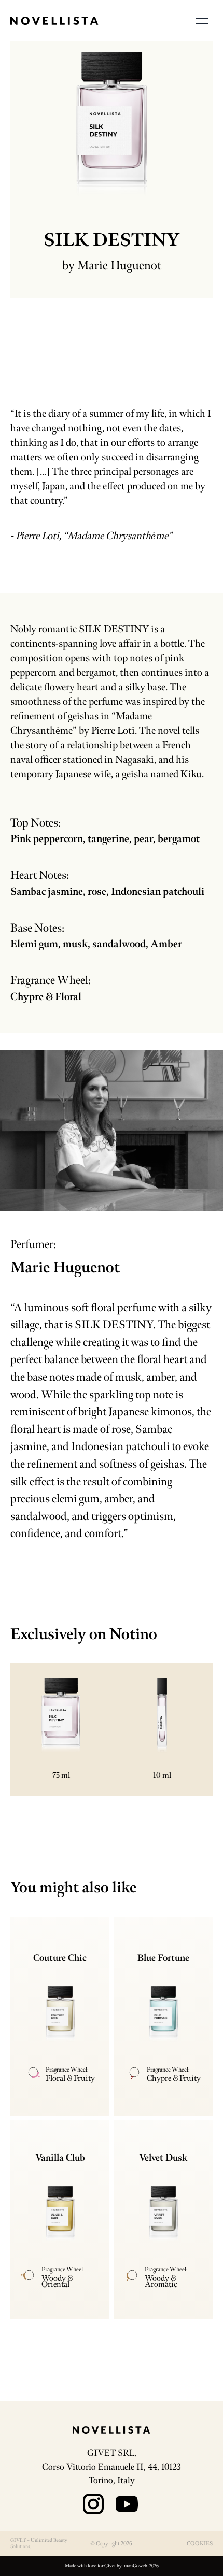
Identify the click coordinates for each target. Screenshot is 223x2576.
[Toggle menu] (202, 21)
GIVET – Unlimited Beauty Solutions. (39, 2543)
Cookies (200, 2543)
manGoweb (136, 2566)
